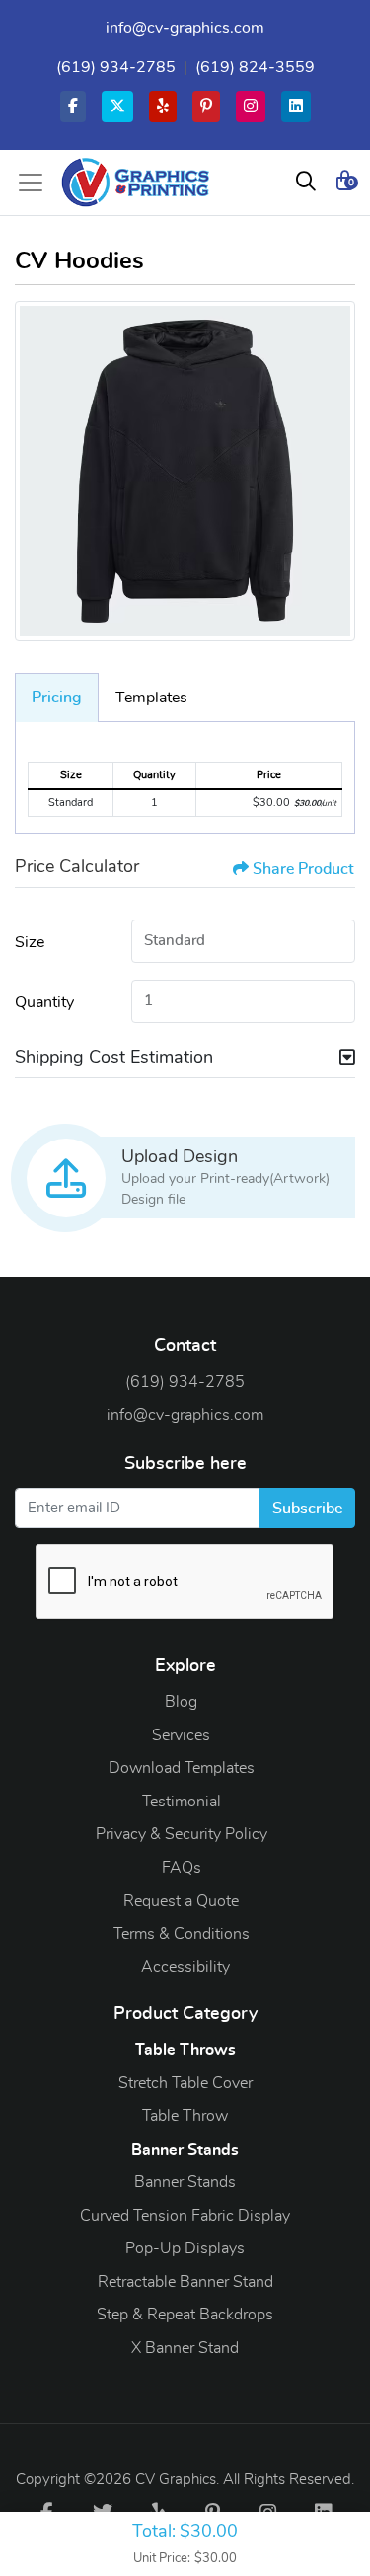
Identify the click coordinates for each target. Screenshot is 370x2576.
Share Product (303, 869)
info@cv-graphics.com (185, 28)
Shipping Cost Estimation (114, 1058)
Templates (151, 698)
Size (30, 942)
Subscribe (307, 1509)
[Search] (306, 183)
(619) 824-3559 (255, 67)
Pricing (57, 698)
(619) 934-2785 (116, 67)
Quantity (44, 1002)
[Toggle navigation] (37, 183)
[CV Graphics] (135, 183)
